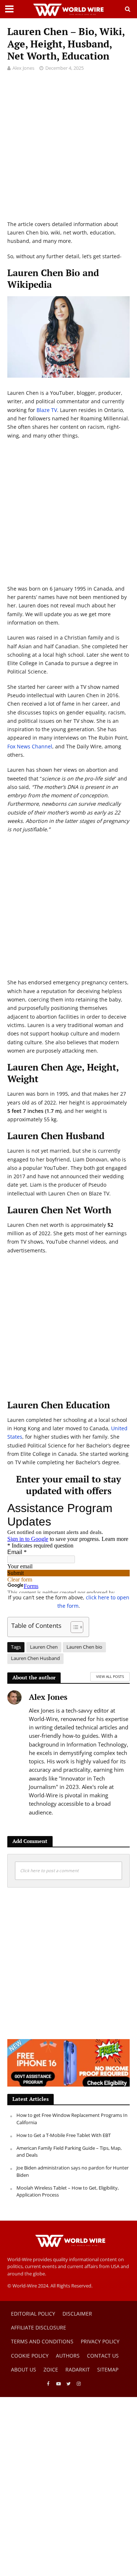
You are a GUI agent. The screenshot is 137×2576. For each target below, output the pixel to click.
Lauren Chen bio (84, 1647)
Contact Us (103, 2356)
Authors (68, 2356)
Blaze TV (47, 410)
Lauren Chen (44, 1647)
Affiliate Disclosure (39, 2327)
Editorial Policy (33, 2314)
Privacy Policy (100, 2341)
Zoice (51, 2369)
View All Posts (110, 1676)
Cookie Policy (30, 2356)
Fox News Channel (30, 746)
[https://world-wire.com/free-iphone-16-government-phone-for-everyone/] (68, 2062)
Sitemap (108, 2369)
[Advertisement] (68, 151)
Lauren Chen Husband (35, 1658)
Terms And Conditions (42, 2341)
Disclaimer (77, 2314)
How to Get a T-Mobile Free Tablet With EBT (64, 2135)
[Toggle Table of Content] (73, 1627)
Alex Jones (23, 68)
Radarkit (78, 2369)
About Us (24, 2369)
